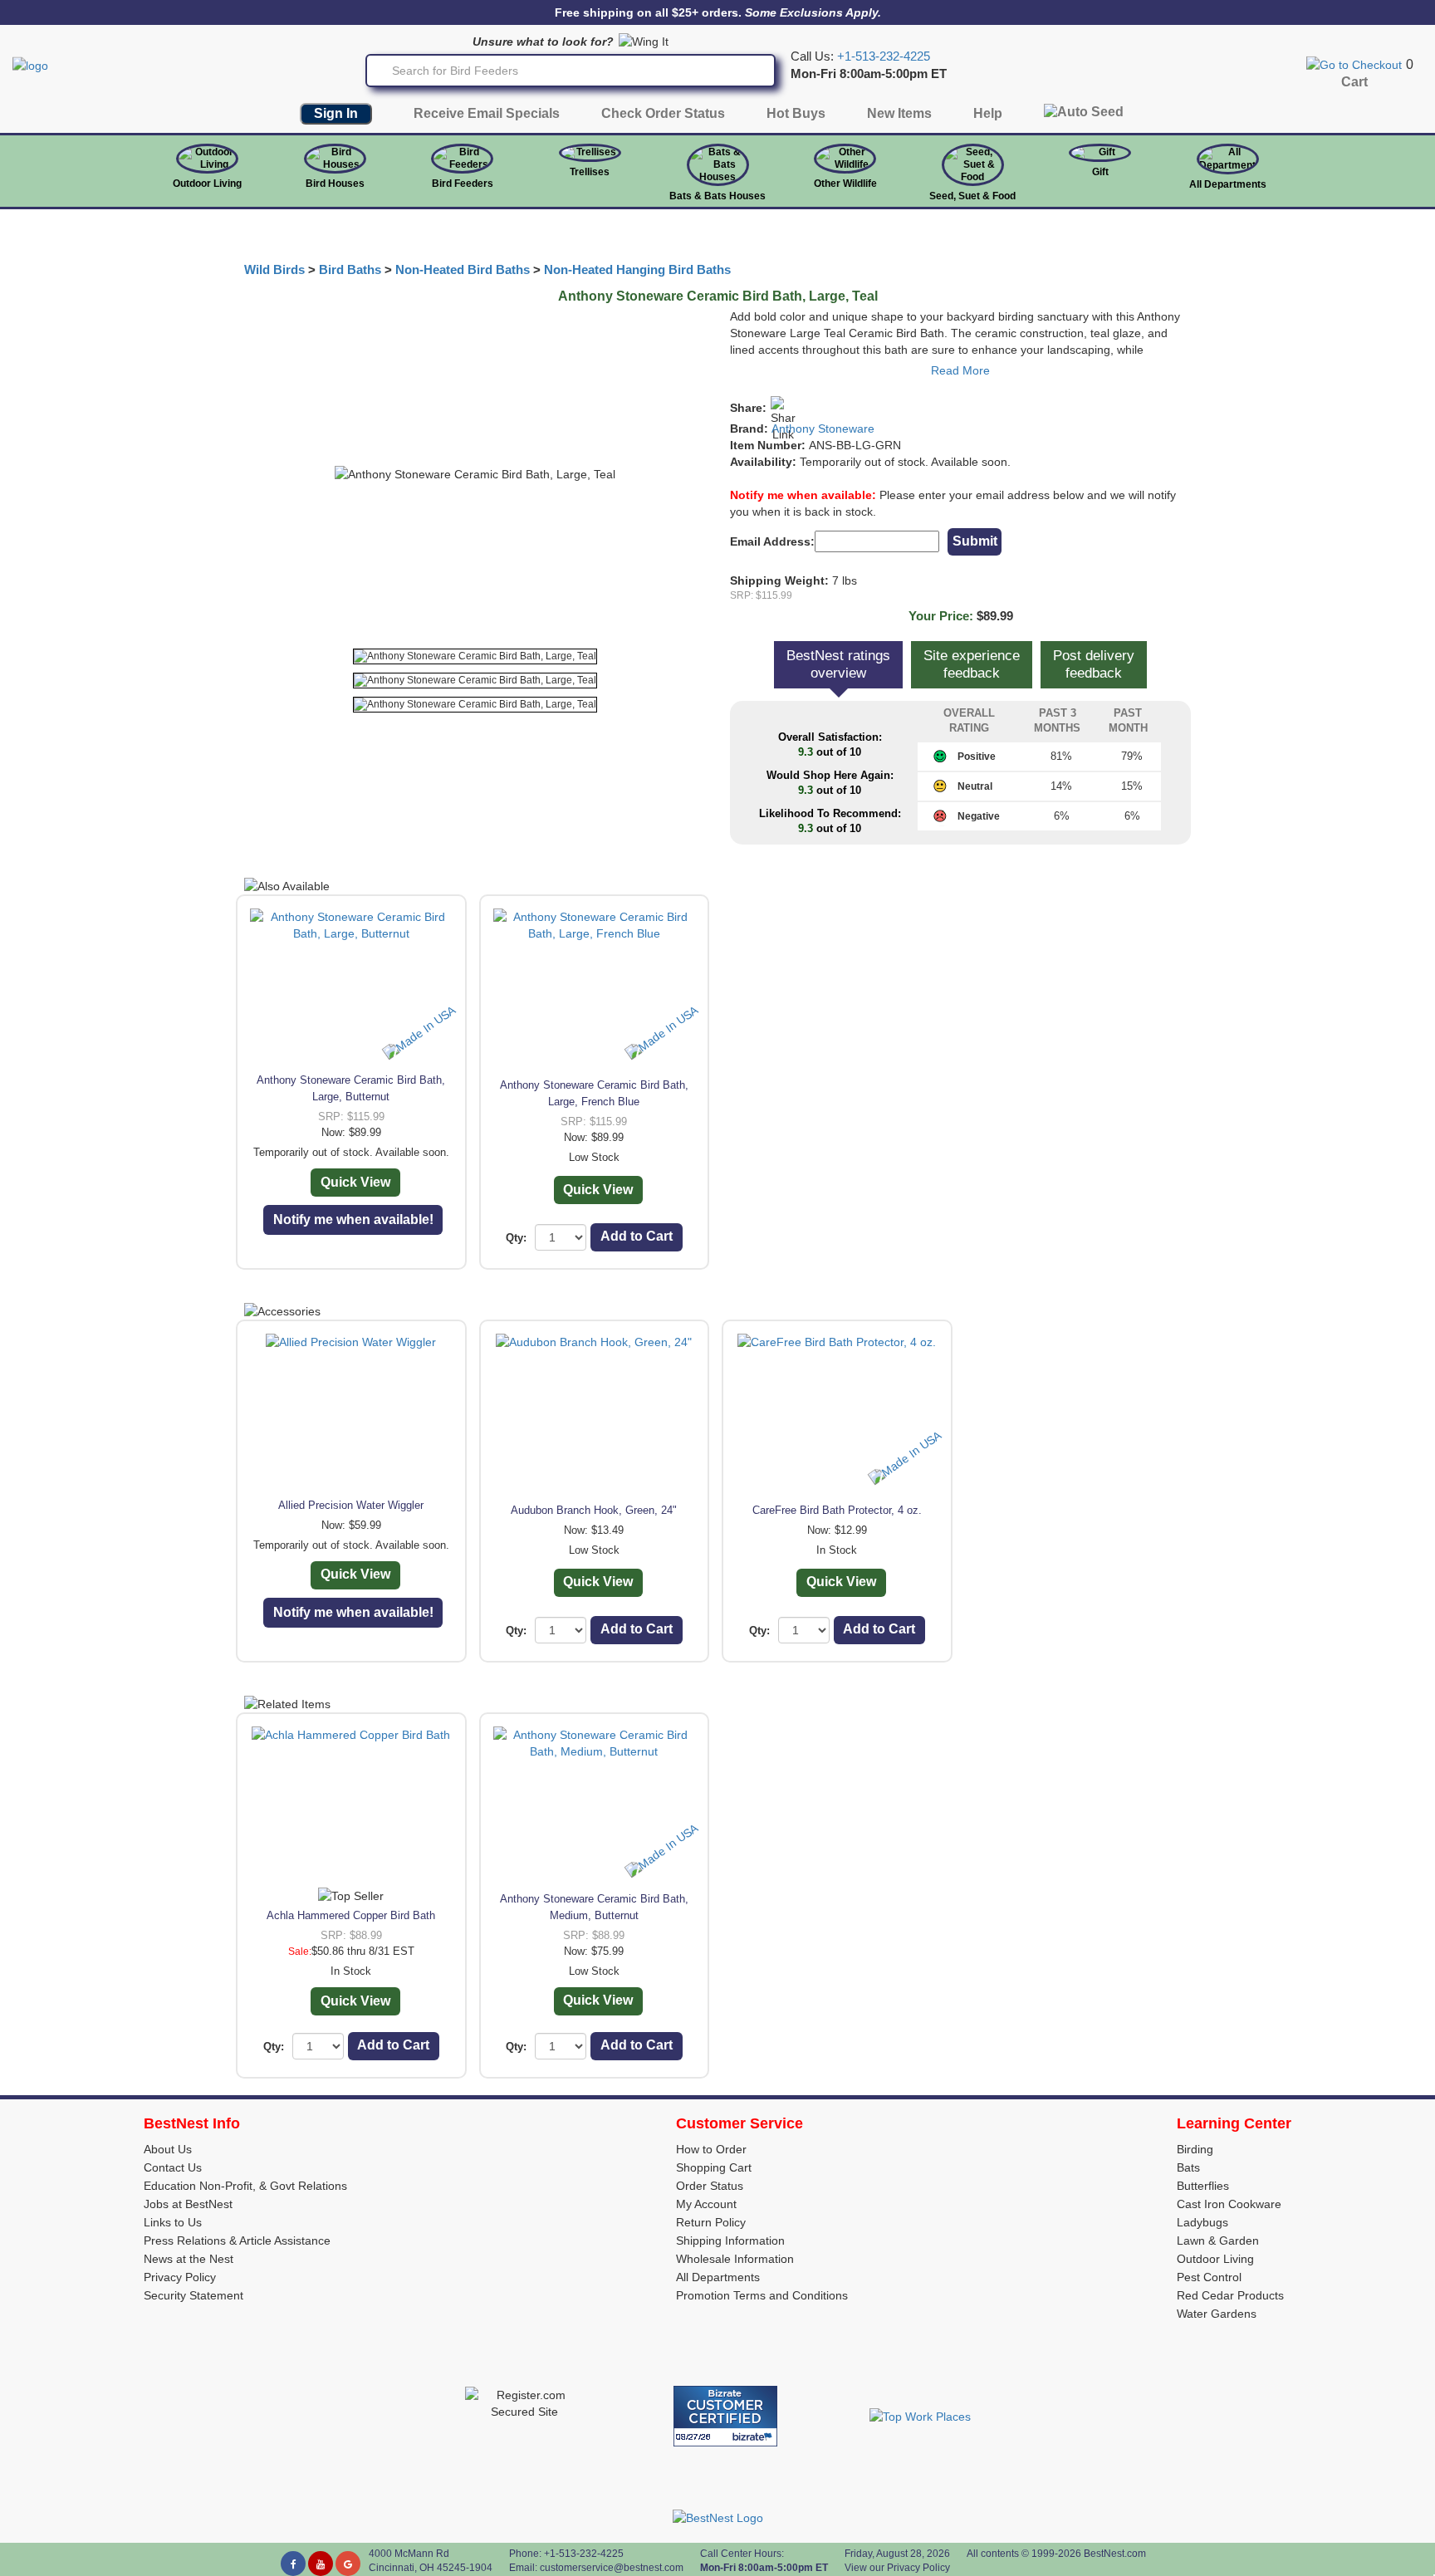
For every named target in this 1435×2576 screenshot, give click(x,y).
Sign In (336, 113)
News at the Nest (189, 2259)
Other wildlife (845, 184)
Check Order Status (663, 113)
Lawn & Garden (1218, 2241)
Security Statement (193, 2295)
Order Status (710, 2186)
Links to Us (173, 2222)
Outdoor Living (207, 184)
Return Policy (711, 2222)
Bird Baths (350, 270)
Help (988, 113)
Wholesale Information (735, 2259)
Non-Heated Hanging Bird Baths (637, 270)
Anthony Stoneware (823, 429)
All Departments (1228, 184)
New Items (899, 113)
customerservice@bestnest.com (612, 2568)
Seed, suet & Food (972, 196)
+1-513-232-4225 (884, 56)
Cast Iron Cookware (1229, 2204)
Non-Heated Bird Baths (463, 270)
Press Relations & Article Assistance (237, 2241)
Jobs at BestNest (188, 2204)
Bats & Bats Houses (717, 196)
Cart (1354, 82)
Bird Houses (335, 184)
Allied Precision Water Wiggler (351, 1505)
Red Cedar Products (1230, 2295)
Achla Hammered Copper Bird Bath (351, 1915)
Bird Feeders (463, 184)
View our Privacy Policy (897, 2568)
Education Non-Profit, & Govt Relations (245, 2186)
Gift (1100, 172)
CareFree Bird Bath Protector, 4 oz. (837, 1510)
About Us (168, 2149)
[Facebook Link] (293, 2564)
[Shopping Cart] (1354, 64)
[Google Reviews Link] (348, 2564)
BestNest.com (1115, 2554)
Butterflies (1203, 2186)
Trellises (590, 172)
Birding (1195, 2149)
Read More (960, 370)
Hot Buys (796, 113)
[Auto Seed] (1084, 116)
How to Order (711, 2149)
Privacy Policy (180, 2277)
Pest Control (1209, 2277)
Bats (1188, 2167)
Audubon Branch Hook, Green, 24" (594, 1510)
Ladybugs (1202, 2222)
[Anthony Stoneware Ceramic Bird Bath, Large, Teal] (475, 656)
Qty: (516, 1238)
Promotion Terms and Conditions (762, 2295)
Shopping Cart (714, 2167)
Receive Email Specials (487, 113)
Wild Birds (274, 270)
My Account (706, 2204)
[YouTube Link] (321, 2564)
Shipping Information (730, 2241)
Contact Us (173, 2167)
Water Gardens (1217, 2314)
